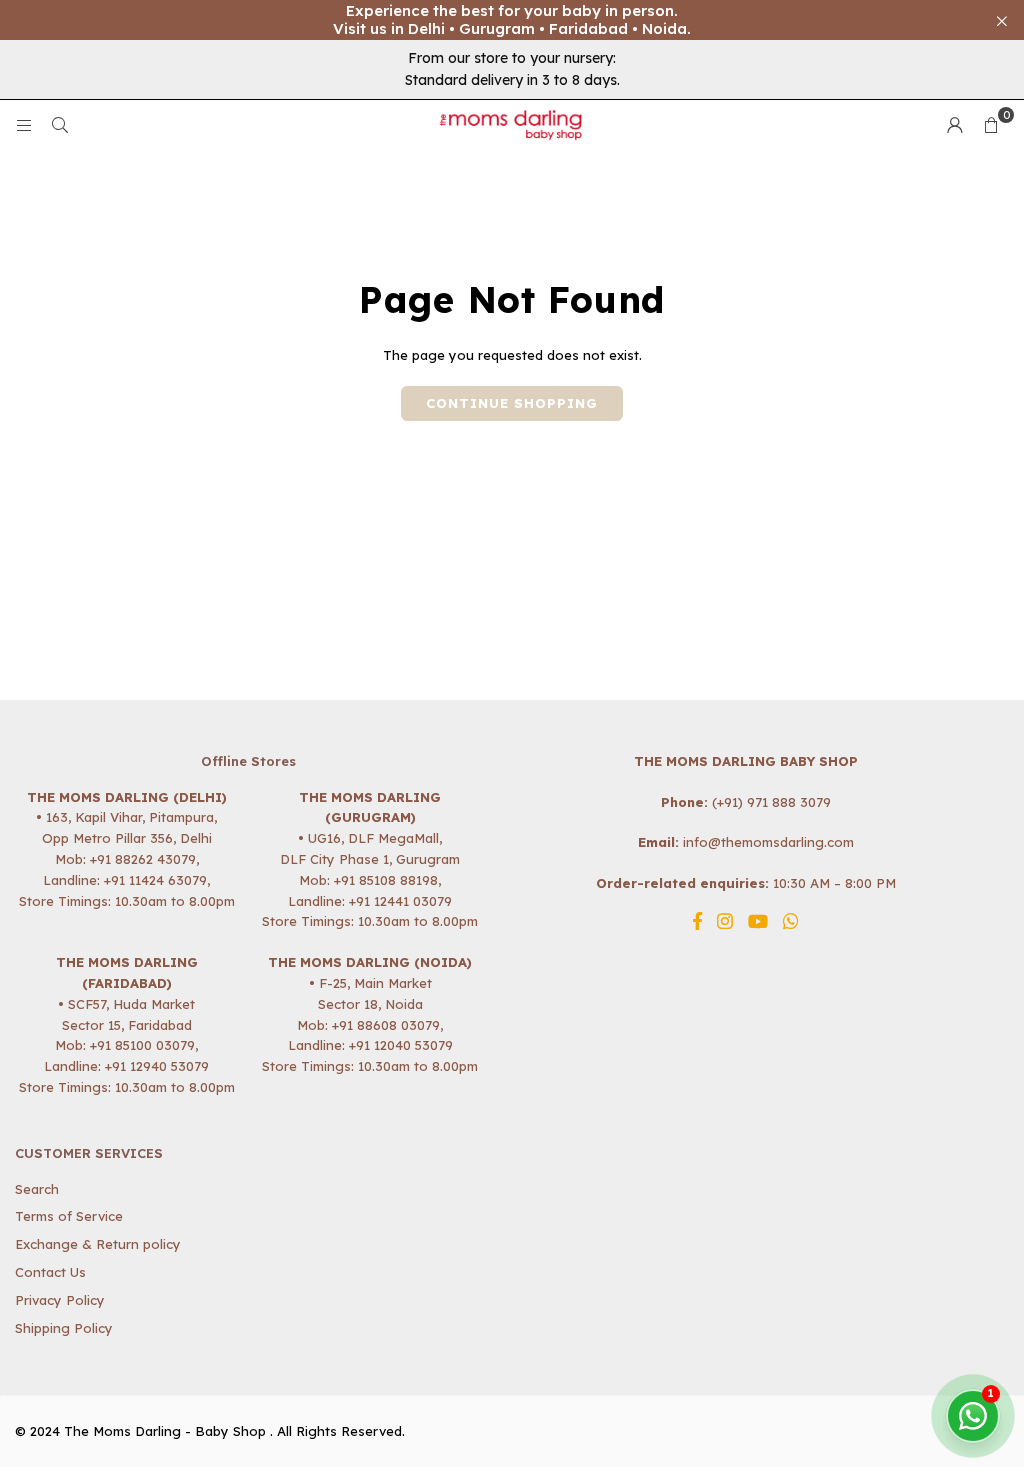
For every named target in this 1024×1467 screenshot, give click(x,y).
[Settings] (955, 125)
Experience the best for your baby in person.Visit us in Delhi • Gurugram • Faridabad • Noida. (512, 20)
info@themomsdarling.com (768, 842)
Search (37, 1189)
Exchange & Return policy (98, 1244)
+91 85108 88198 (386, 880)
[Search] (60, 125)
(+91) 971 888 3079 (771, 802)
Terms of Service (69, 1216)
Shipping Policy (64, 1328)
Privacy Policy (60, 1300)
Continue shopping (512, 403)
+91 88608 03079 (386, 1025)
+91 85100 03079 (142, 1045)
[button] (991, 125)
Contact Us (50, 1272)
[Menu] (24, 125)
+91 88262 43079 (143, 859)
